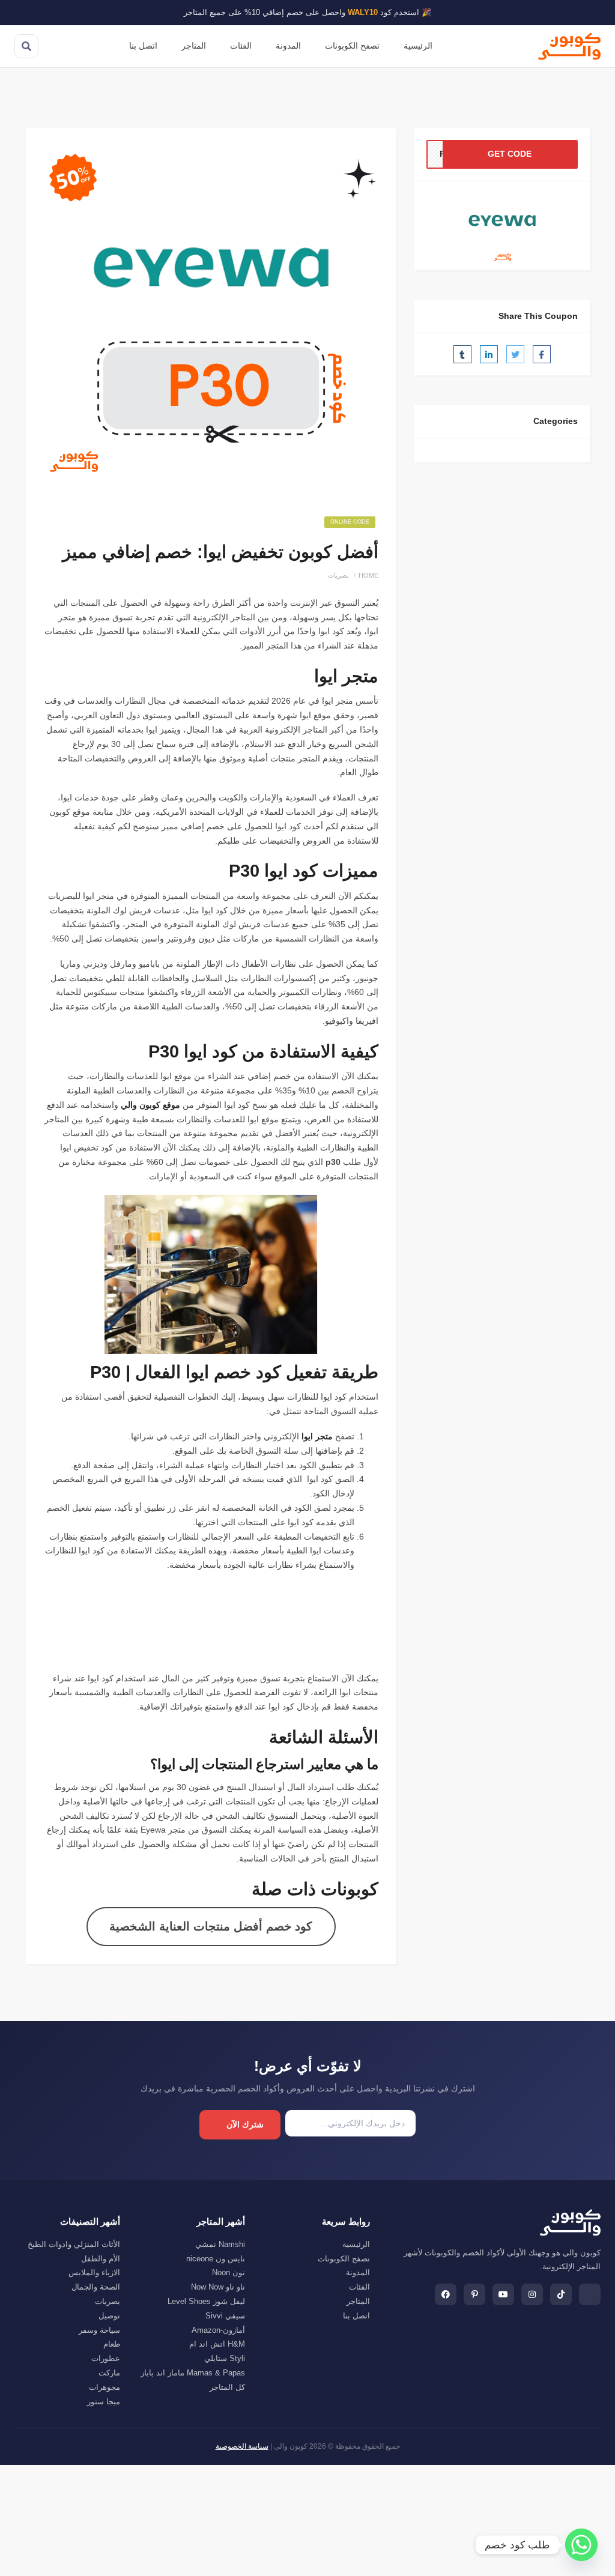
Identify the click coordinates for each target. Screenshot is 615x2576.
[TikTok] (561, 2294)
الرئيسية (418, 46)
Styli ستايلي (225, 2358)
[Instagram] (532, 2294)
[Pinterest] (474, 2294)
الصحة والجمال (96, 2287)
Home (368, 575)
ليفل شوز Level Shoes (206, 2301)
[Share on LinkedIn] (489, 354)
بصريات (338, 575)
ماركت (109, 2373)
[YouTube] (503, 2294)
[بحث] (26, 46)
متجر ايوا (317, 1436)
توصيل (109, 2316)
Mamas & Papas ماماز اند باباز (193, 2373)
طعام (112, 2344)
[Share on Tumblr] (462, 354)
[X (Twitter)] (590, 2294)
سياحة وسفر (99, 2330)
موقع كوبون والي (150, 1105)
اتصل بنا (143, 46)
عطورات (106, 2358)
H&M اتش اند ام (217, 2344)
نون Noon (229, 2272)
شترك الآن (245, 2124)
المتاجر (194, 46)
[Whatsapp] (581, 2545)
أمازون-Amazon (218, 2330)
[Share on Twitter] (515, 354)
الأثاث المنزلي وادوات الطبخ (74, 2244)
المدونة (288, 46)
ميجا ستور (104, 2402)
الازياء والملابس (94, 2272)
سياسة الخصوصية (242, 2446)
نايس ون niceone (216, 2259)
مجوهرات (105, 2387)
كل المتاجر (227, 2387)
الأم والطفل (101, 2259)
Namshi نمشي (220, 2244)
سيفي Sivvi (225, 2316)
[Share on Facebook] (542, 354)
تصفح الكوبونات (352, 46)
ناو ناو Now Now (218, 2287)
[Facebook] (446, 2294)
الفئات (241, 46)
